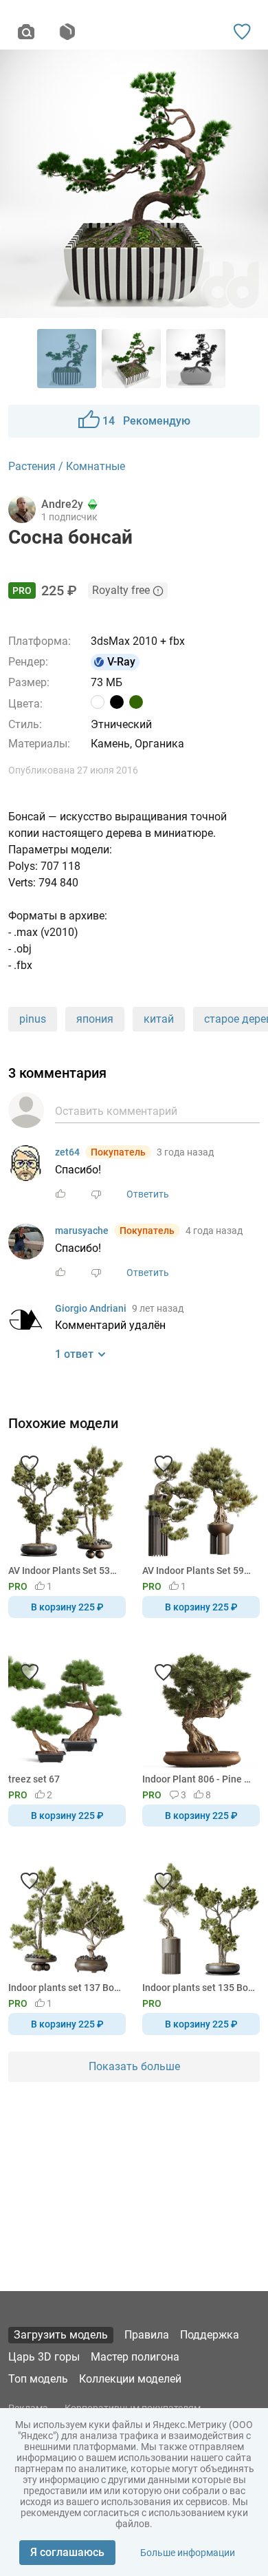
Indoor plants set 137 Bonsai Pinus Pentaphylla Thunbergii (65, 1988)
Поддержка (210, 2335)
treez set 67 (34, 1779)
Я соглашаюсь (67, 2552)
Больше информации (188, 2553)
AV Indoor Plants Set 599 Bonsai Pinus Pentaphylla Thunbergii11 (199, 1571)
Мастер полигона (135, 2357)
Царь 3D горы (44, 2357)
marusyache (82, 1231)
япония (95, 1019)
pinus (33, 1019)
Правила (147, 2335)
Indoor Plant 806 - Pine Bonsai (199, 1779)
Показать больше (134, 2066)
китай (159, 1019)
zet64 (67, 1152)
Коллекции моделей (130, 2379)
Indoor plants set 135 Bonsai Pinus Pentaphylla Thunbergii (199, 1988)
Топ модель (38, 2379)
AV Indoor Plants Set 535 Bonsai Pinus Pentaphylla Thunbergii (65, 1571)
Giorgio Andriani (91, 1308)
